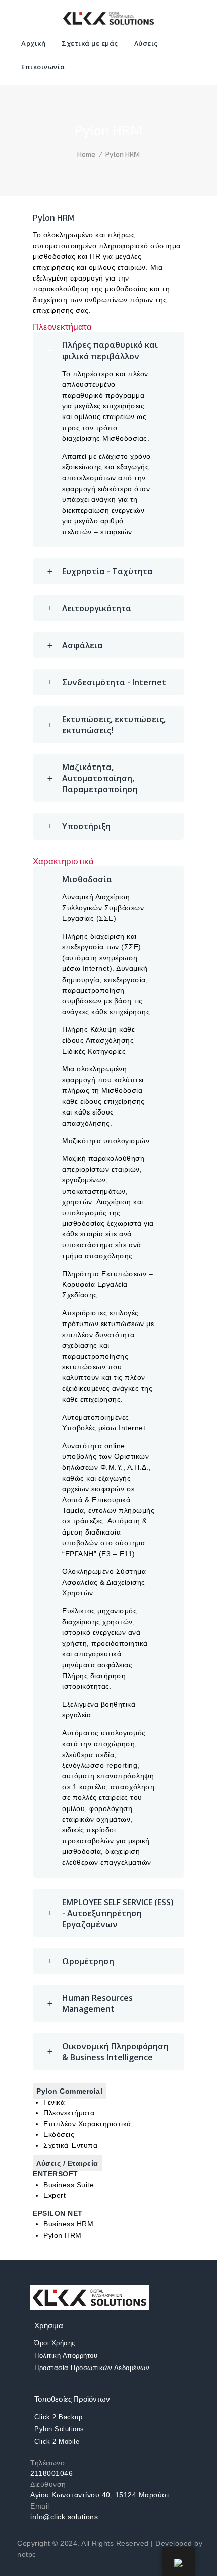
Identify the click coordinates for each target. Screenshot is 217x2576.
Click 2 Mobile (57, 2441)
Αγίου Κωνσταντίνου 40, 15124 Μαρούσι (99, 2495)
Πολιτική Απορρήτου (66, 2356)
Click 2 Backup (58, 2417)
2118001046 (51, 2473)
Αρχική (33, 43)
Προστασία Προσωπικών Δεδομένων (92, 2368)
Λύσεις (146, 43)
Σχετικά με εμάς (90, 43)
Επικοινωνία (43, 67)
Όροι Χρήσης (55, 2343)
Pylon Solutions (59, 2429)
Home (86, 154)
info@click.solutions (64, 2517)
